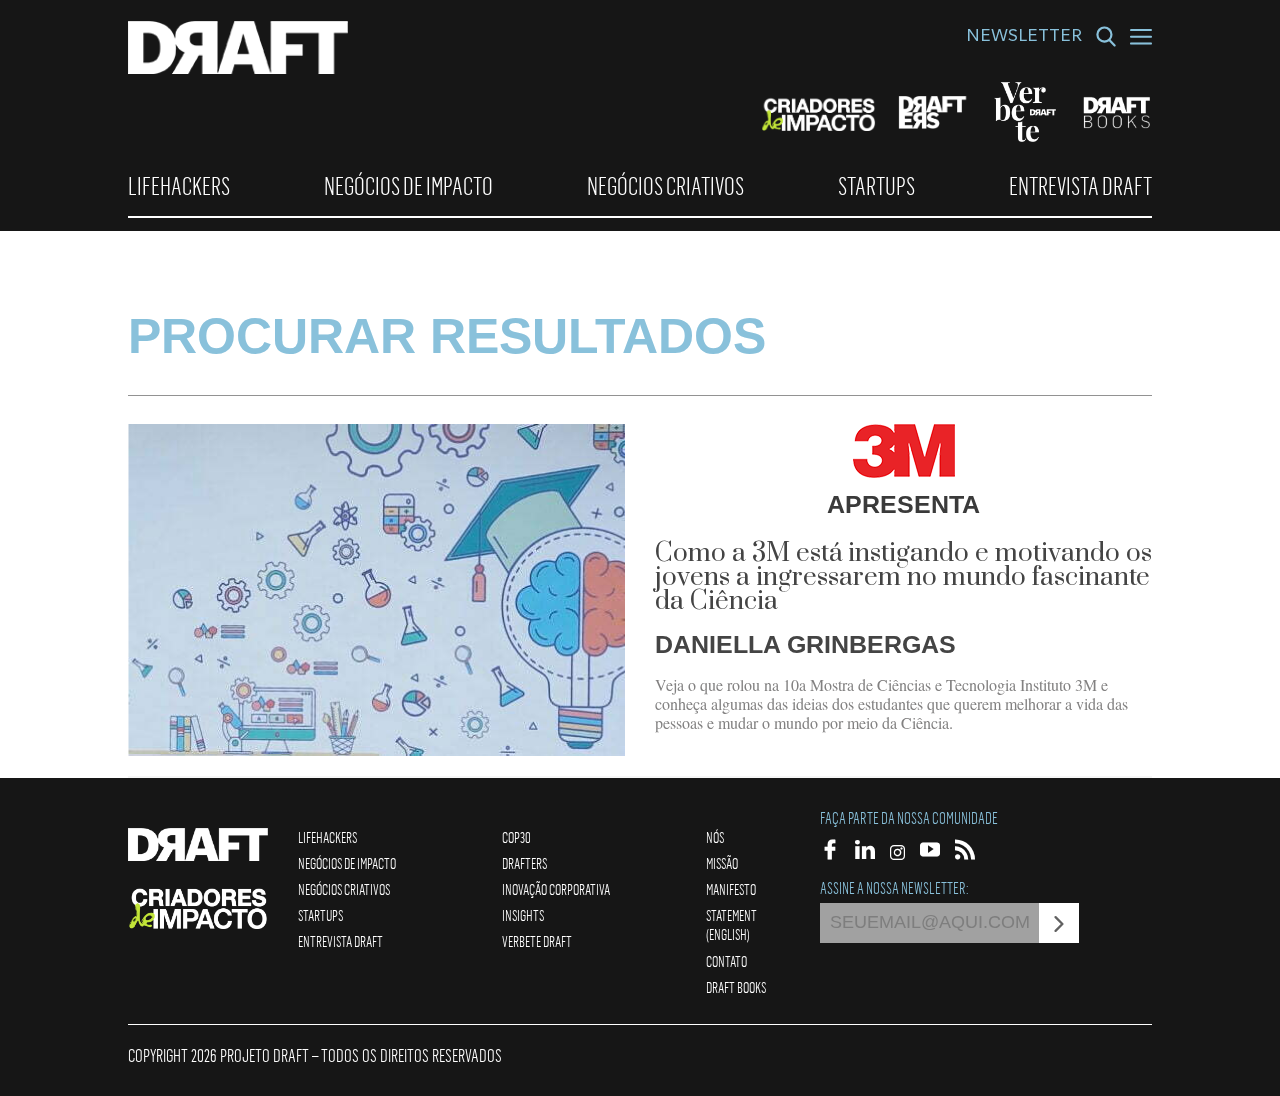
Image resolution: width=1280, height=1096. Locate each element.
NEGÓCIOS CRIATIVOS (665, 186)
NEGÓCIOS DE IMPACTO (408, 186)
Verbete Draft (537, 941)
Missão (722, 863)
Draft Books (736, 987)
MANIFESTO (731, 889)
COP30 (516, 837)
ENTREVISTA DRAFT (1080, 186)
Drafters (524, 863)
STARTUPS (876, 186)
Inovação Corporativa (556, 889)
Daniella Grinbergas (805, 644)
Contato (726, 961)
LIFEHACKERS (179, 186)
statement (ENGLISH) (731, 924)
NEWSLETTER (1024, 38)
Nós (715, 837)
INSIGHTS (523, 915)
